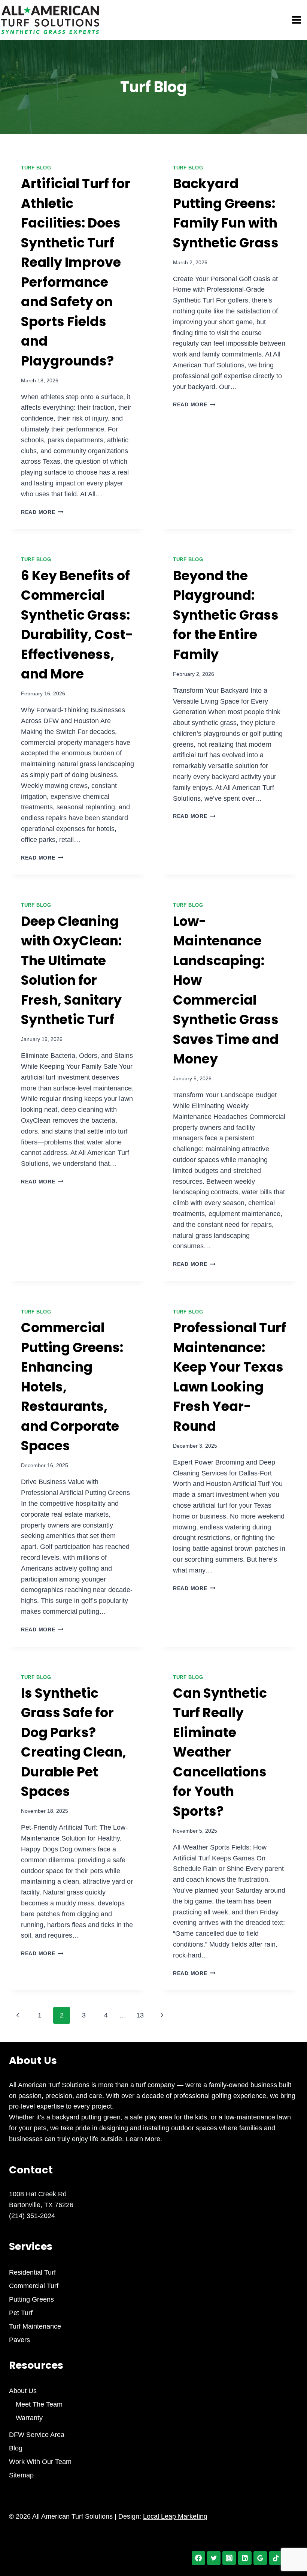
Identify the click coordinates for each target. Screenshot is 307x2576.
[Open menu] (298, 20)
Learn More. (143, 2139)
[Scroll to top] (288, 2545)
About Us (23, 2391)
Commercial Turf (34, 2286)
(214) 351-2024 (32, 2216)
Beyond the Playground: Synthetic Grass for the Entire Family (226, 615)
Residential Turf (32, 2272)
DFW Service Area (37, 2435)
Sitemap (21, 2475)
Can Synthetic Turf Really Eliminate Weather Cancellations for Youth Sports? (220, 1752)
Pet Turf (21, 2313)
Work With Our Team (40, 2462)
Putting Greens (31, 2299)
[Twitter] (214, 2558)
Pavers (19, 2340)
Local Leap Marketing (175, 2516)
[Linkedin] (245, 2558)
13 (140, 2015)
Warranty (29, 2418)
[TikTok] (276, 2558)
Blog (16, 2448)
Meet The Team (39, 2404)
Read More (42, 512)
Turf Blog (36, 168)
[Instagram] (229, 2558)
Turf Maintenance (35, 2326)
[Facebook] (198, 2558)
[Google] (260, 2558)
